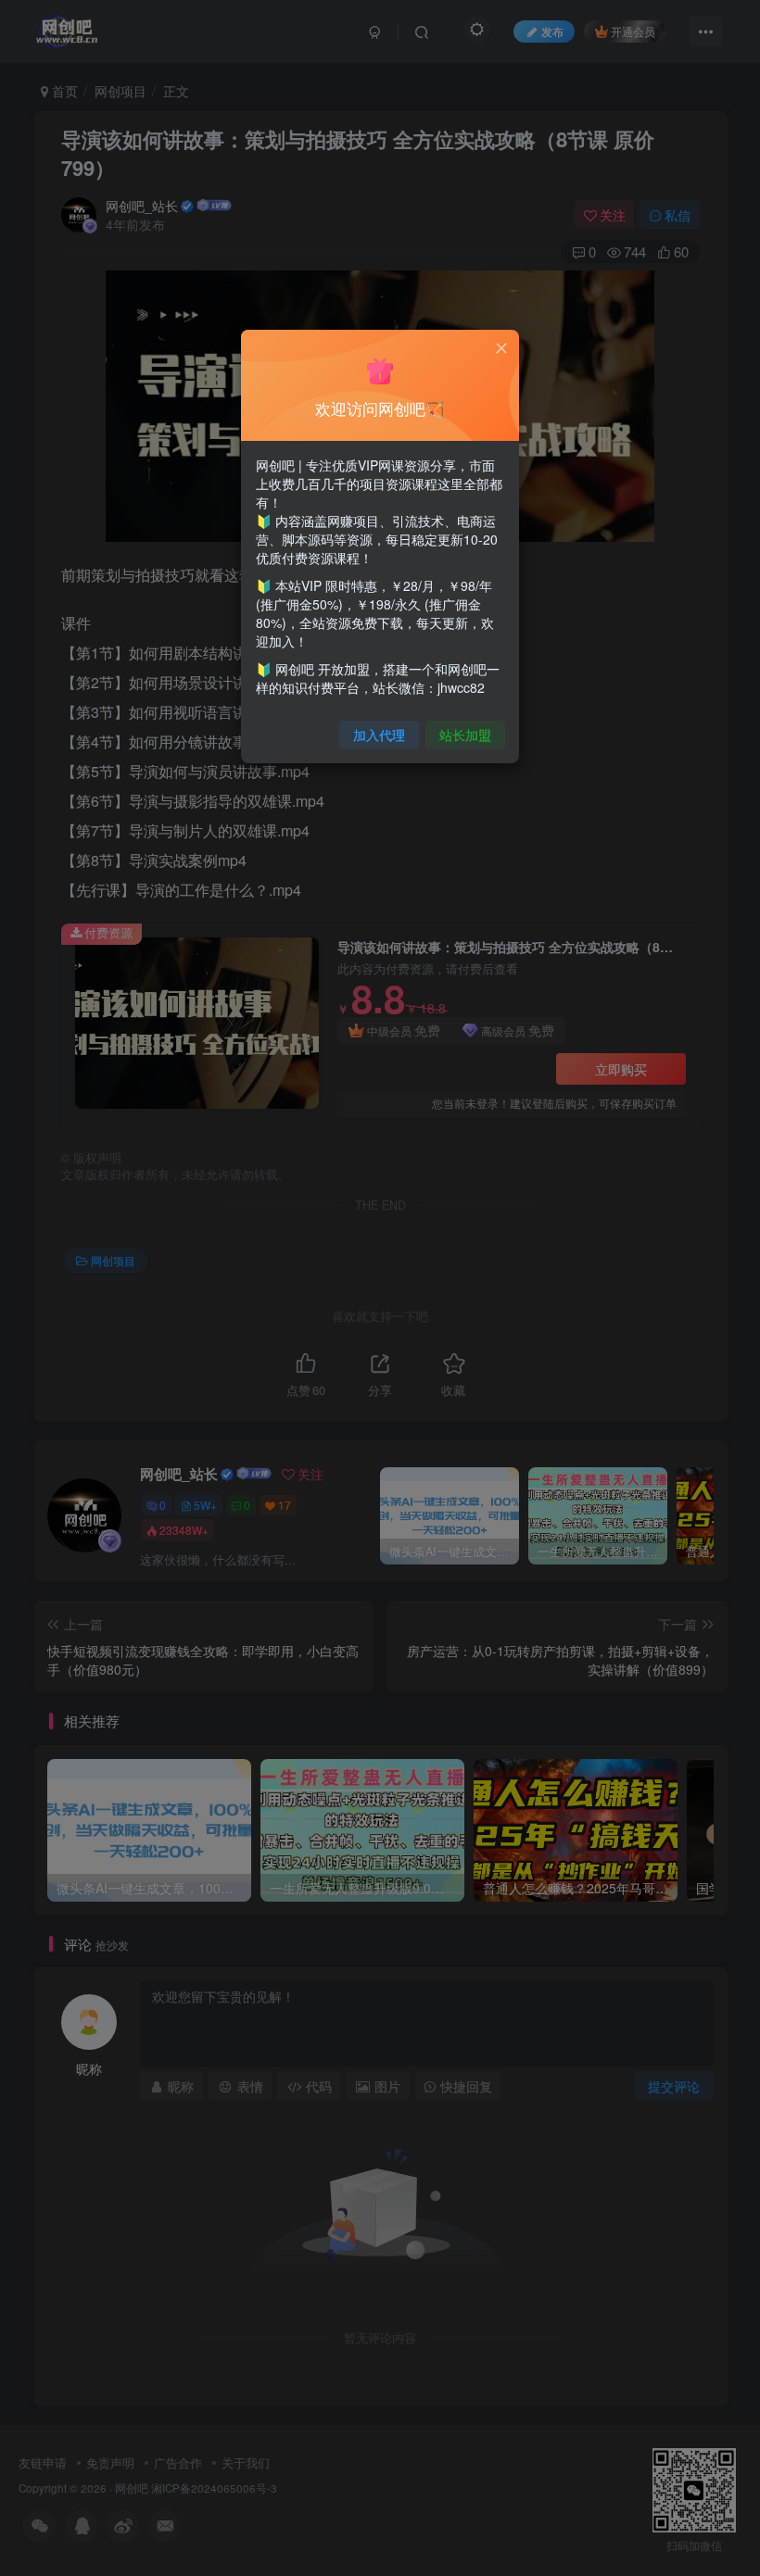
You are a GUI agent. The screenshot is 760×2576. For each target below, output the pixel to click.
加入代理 (379, 735)
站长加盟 (465, 735)
